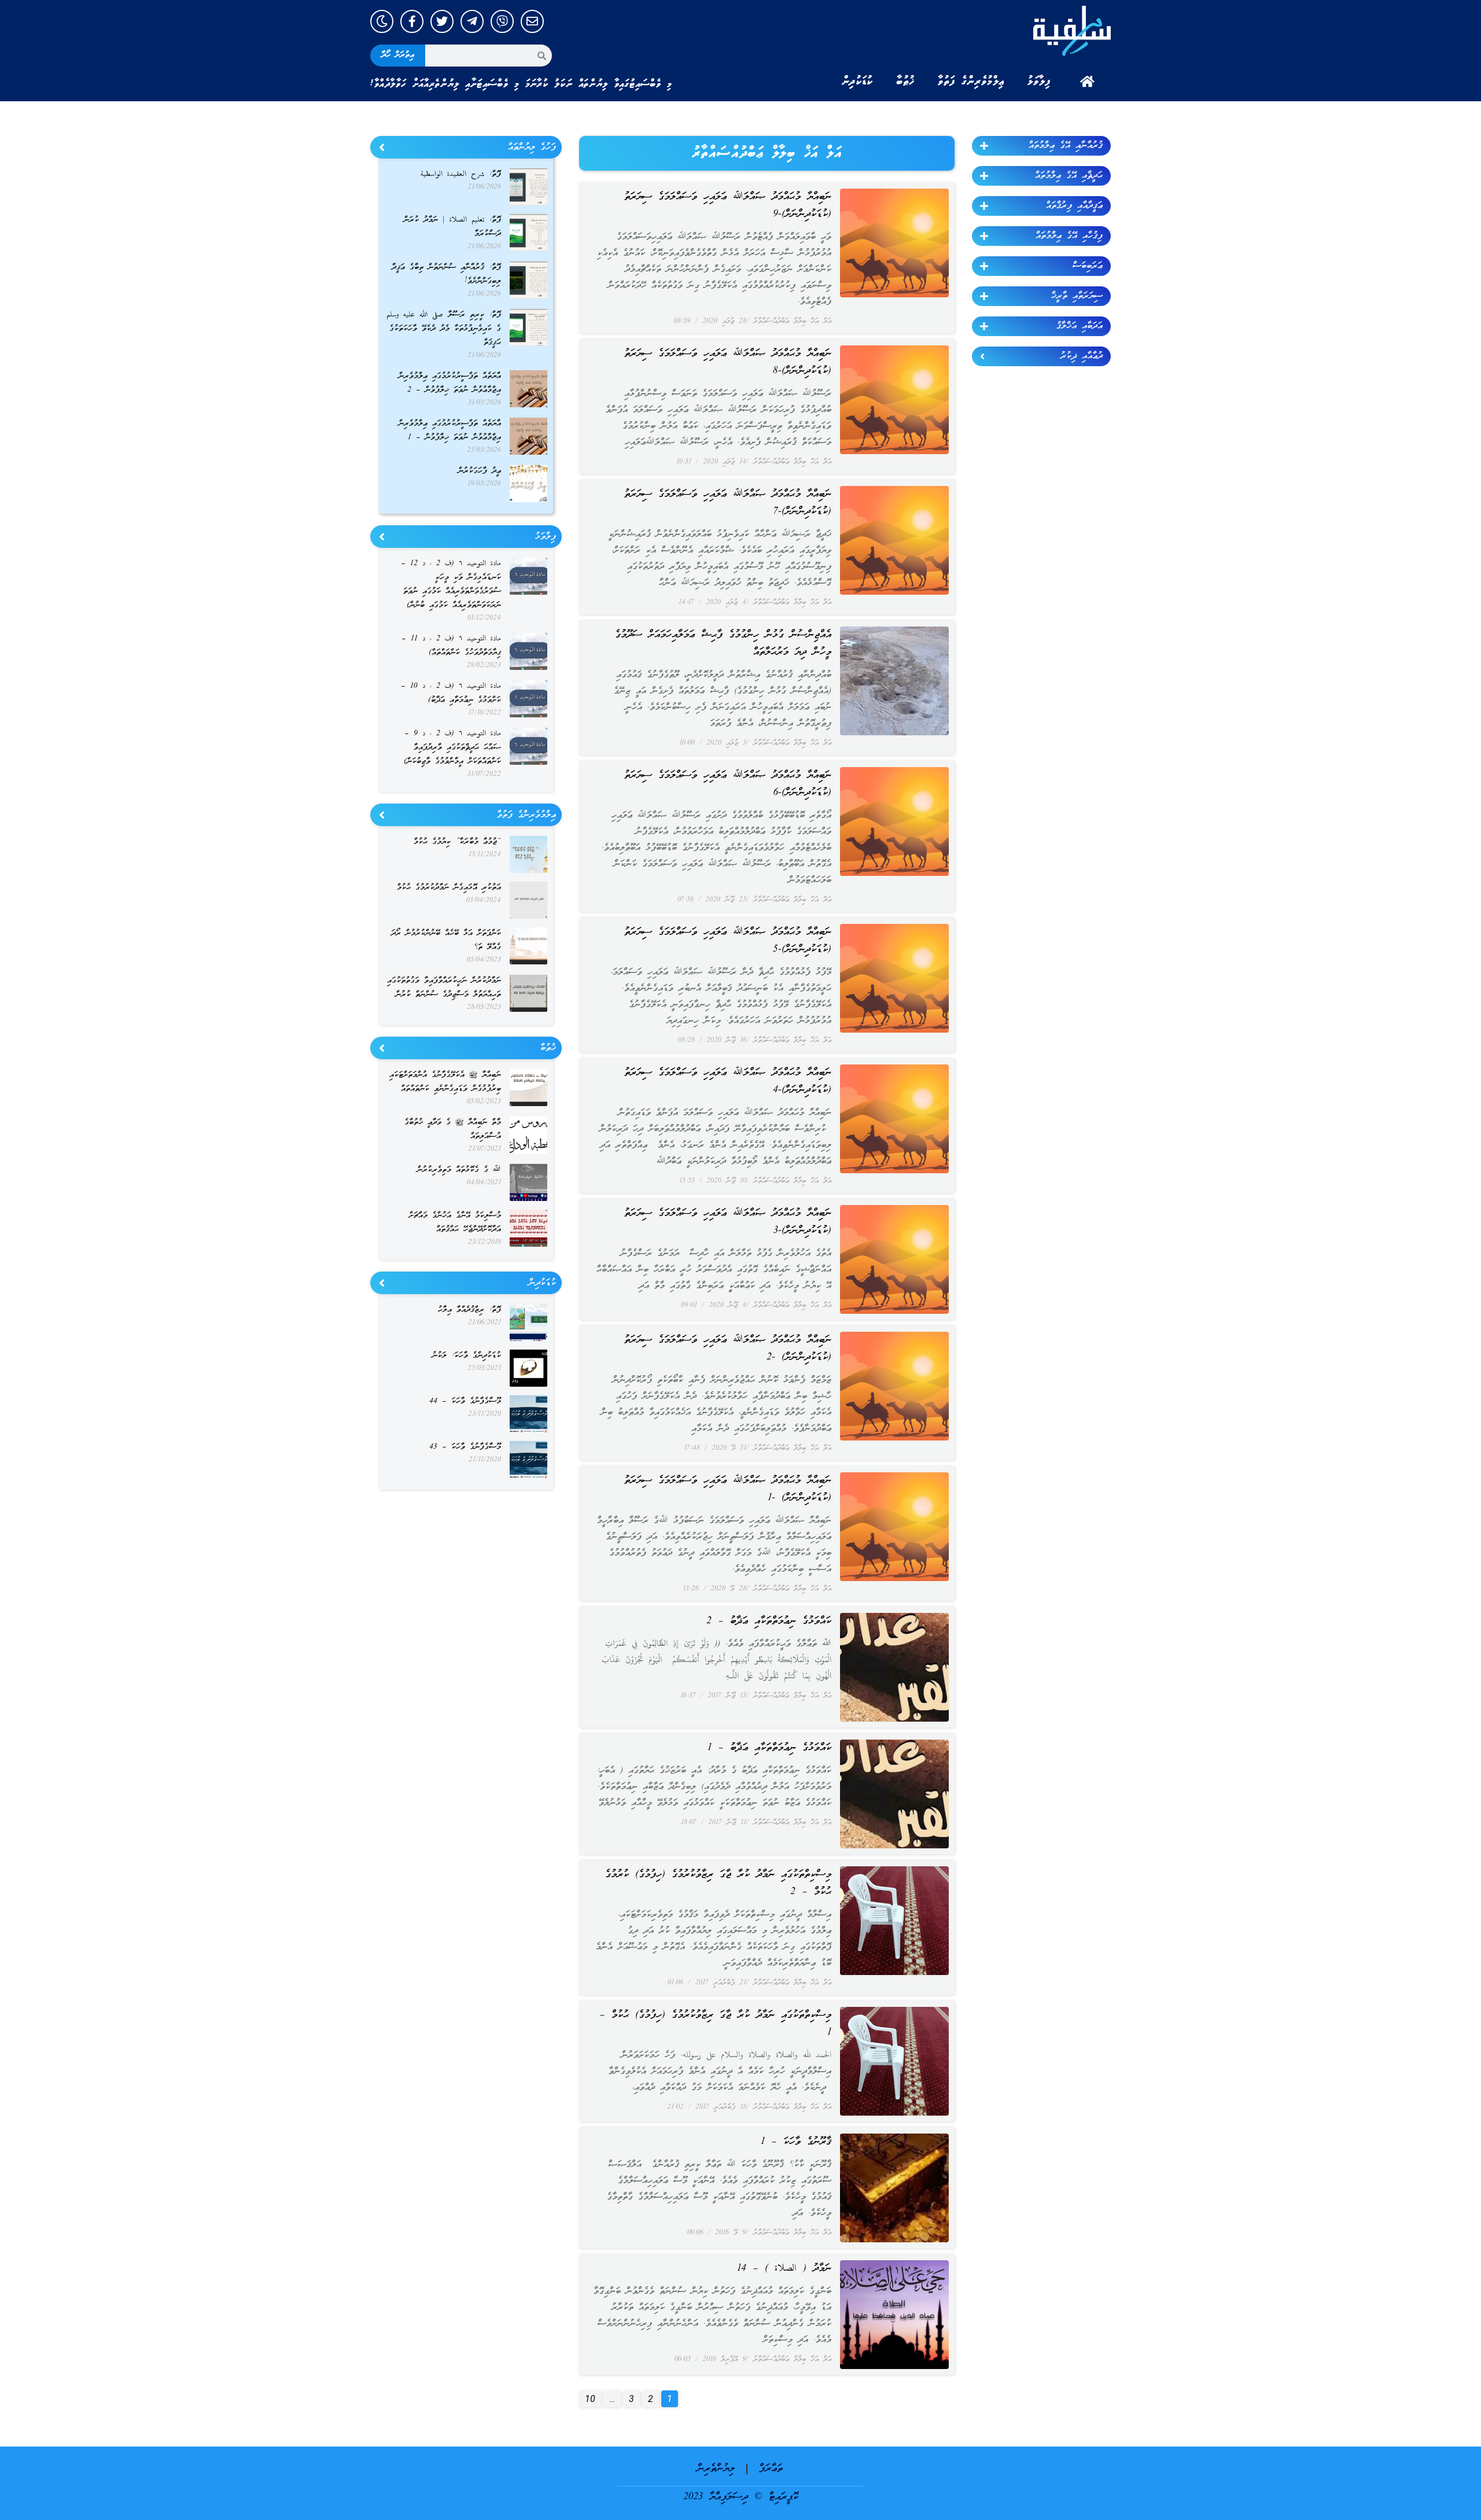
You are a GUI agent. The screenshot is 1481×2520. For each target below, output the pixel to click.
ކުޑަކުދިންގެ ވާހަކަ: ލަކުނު (467, 1356)
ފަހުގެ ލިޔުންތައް (532, 148)
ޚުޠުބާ (905, 82)
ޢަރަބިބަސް (1088, 266)
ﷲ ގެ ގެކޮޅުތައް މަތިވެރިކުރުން (459, 1170)
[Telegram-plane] (472, 21)
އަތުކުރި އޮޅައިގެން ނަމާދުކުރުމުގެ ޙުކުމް (449, 888)
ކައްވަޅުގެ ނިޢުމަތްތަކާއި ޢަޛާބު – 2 (769, 1621)
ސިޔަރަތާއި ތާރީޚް (1077, 296)
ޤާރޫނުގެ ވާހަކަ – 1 (796, 2142)
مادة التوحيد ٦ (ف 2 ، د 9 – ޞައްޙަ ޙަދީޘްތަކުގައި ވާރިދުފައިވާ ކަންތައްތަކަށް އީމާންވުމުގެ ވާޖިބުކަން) (452, 748)
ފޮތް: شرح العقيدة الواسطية (461, 174)
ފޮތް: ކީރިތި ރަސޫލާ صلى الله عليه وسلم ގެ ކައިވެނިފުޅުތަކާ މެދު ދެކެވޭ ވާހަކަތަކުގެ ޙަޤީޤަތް (444, 329)
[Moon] (382, 21)
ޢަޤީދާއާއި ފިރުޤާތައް (1074, 206)
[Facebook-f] (412, 21)
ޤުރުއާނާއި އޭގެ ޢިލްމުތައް (1066, 146)
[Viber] (502, 21)
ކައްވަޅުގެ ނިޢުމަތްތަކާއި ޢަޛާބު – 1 (769, 1748)
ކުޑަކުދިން (857, 82)
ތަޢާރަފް (771, 2469)
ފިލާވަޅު (1039, 82)
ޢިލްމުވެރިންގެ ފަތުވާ (971, 82)
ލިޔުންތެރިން (716, 2469)
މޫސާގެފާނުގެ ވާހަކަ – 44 (465, 1401)
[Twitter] (442, 21)
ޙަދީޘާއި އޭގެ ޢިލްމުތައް (1069, 176)
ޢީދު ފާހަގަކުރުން (480, 471)
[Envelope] (532, 21)
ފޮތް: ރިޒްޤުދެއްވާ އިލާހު (469, 1310)
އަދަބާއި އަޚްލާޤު (1080, 326)
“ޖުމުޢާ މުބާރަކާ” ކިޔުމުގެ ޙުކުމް (457, 842)
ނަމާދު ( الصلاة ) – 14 (784, 2269)
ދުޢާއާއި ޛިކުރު (1082, 356)
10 (587, 2397)
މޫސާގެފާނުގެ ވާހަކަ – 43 (465, 1447)
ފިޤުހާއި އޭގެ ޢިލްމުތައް (1069, 236)
